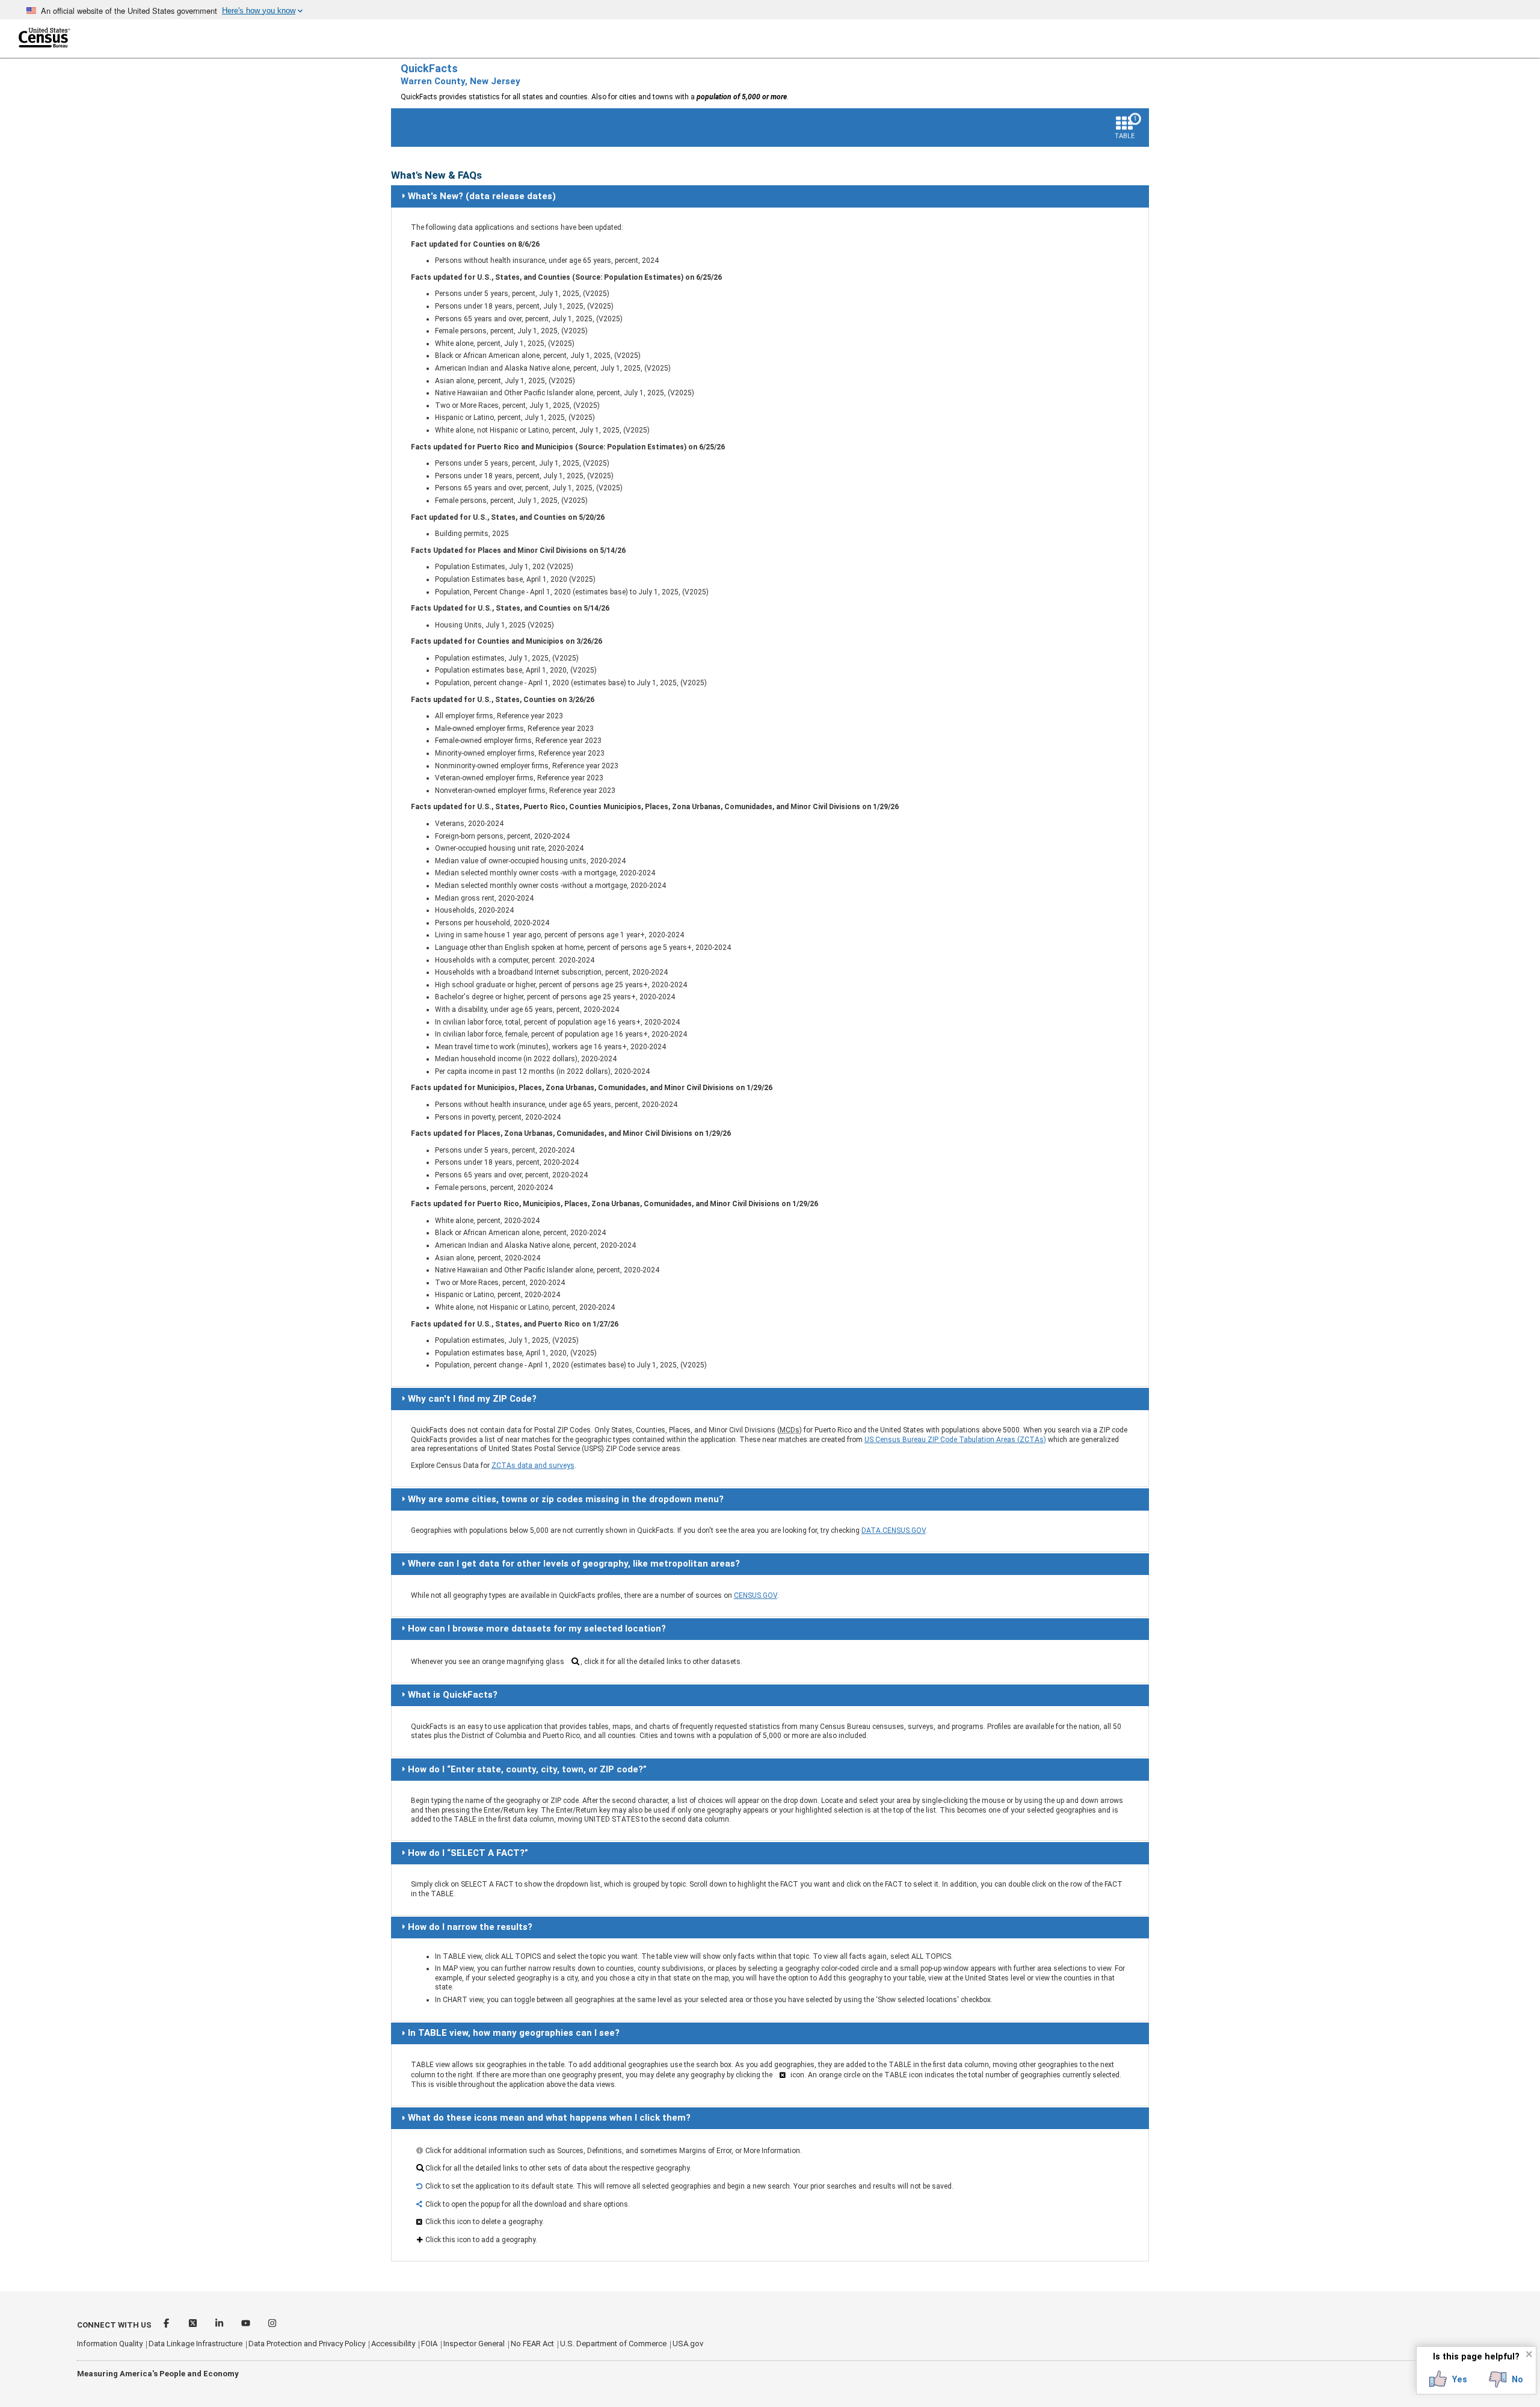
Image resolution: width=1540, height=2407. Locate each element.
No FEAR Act (532, 2344)
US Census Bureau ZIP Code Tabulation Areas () (955, 1440)
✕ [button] (1529, 2354)
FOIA (429, 2344)
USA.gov (688, 2344)
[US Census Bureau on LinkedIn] (220, 2325)
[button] (1448, 2379)
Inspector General (474, 2344)
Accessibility (393, 2344)
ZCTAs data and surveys (533, 1465)
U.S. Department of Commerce (613, 2344)
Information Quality (110, 2344)
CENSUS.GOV (756, 1595)
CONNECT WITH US (114, 2325)
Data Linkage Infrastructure (196, 2344)
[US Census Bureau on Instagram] (272, 2325)
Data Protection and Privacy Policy (307, 2344)
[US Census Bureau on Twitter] (194, 2325)
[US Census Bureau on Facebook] (167, 2325)
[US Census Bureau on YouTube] (247, 2325)
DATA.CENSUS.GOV (894, 1530)
